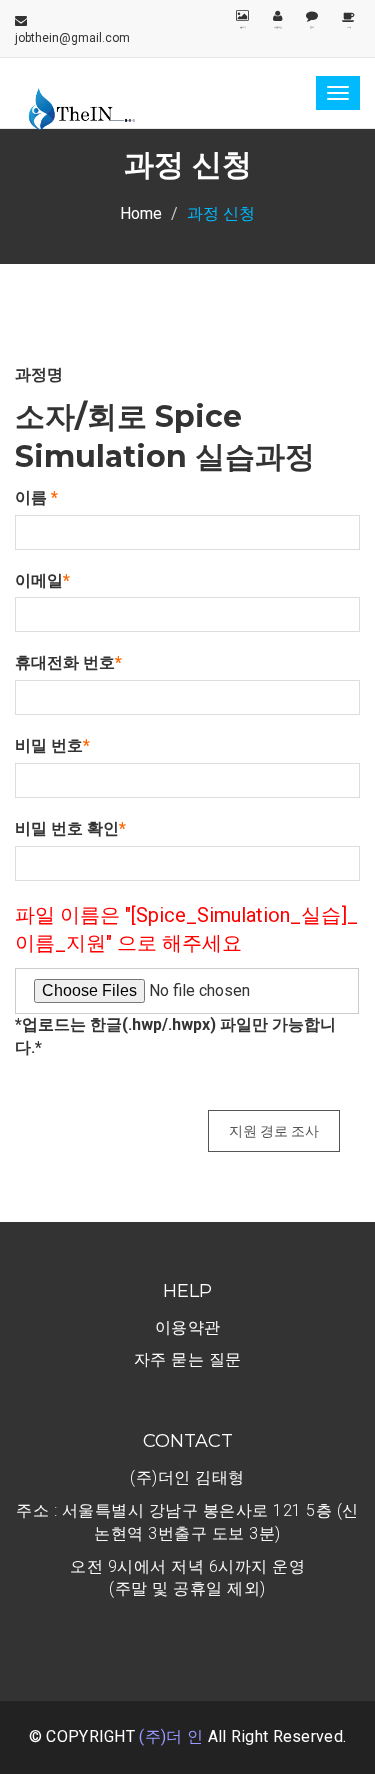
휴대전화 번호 (68, 662)
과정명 (39, 374)
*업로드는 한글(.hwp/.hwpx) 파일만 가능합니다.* (175, 1036)
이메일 (42, 580)
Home (141, 213)
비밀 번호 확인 (70, 828)
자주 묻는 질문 (188, 1359)
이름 (36, 497)
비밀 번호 (52, 745)
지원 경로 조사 (274, 1131)
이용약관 (188, 1327)
